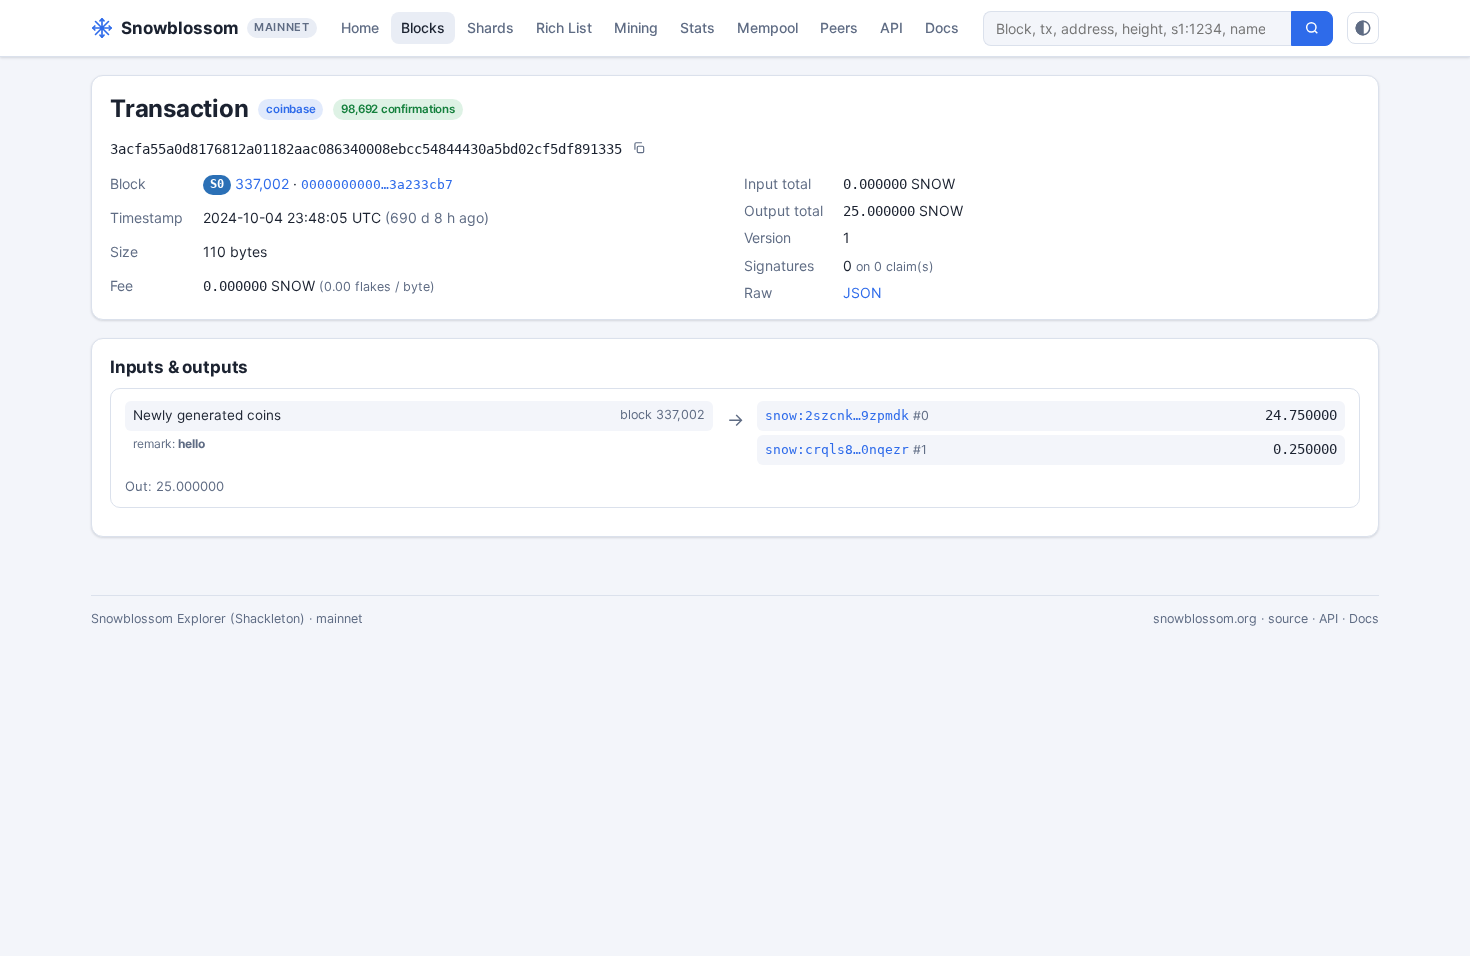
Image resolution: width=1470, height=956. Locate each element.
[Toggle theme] (1363, 28)
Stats (697, 27)
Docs (942, 27)
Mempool (767, 27)
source (1288, 618)
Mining (636, 27)
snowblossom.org (1205, 618)
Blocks (423, 27)
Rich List (564, 27)
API (891, 27)
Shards (490, 27)
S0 (217, 184)
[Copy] (639, 149)
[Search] (1312, 28)
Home (360, 27)
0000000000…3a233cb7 (377, 184)
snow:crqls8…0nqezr (837, 449)
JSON (862, 292)
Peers (839, 27)
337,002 (262, 183)
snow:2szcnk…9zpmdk (837, 415)
